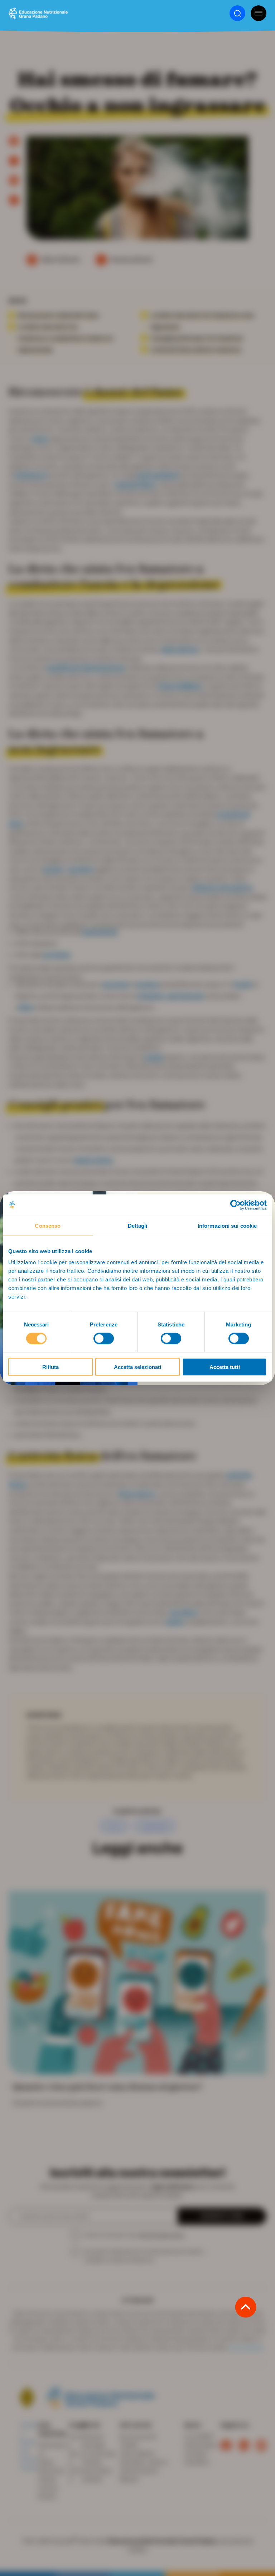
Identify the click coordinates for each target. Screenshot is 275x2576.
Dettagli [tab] (138, 1225)
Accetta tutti (225, 1367)
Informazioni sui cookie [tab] (227, 1225)
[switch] (104, 1338)
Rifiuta (50, 1367)
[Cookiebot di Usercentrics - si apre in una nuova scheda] (235, 1205)
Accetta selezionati (137, 1367)
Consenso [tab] (48, 1225)
